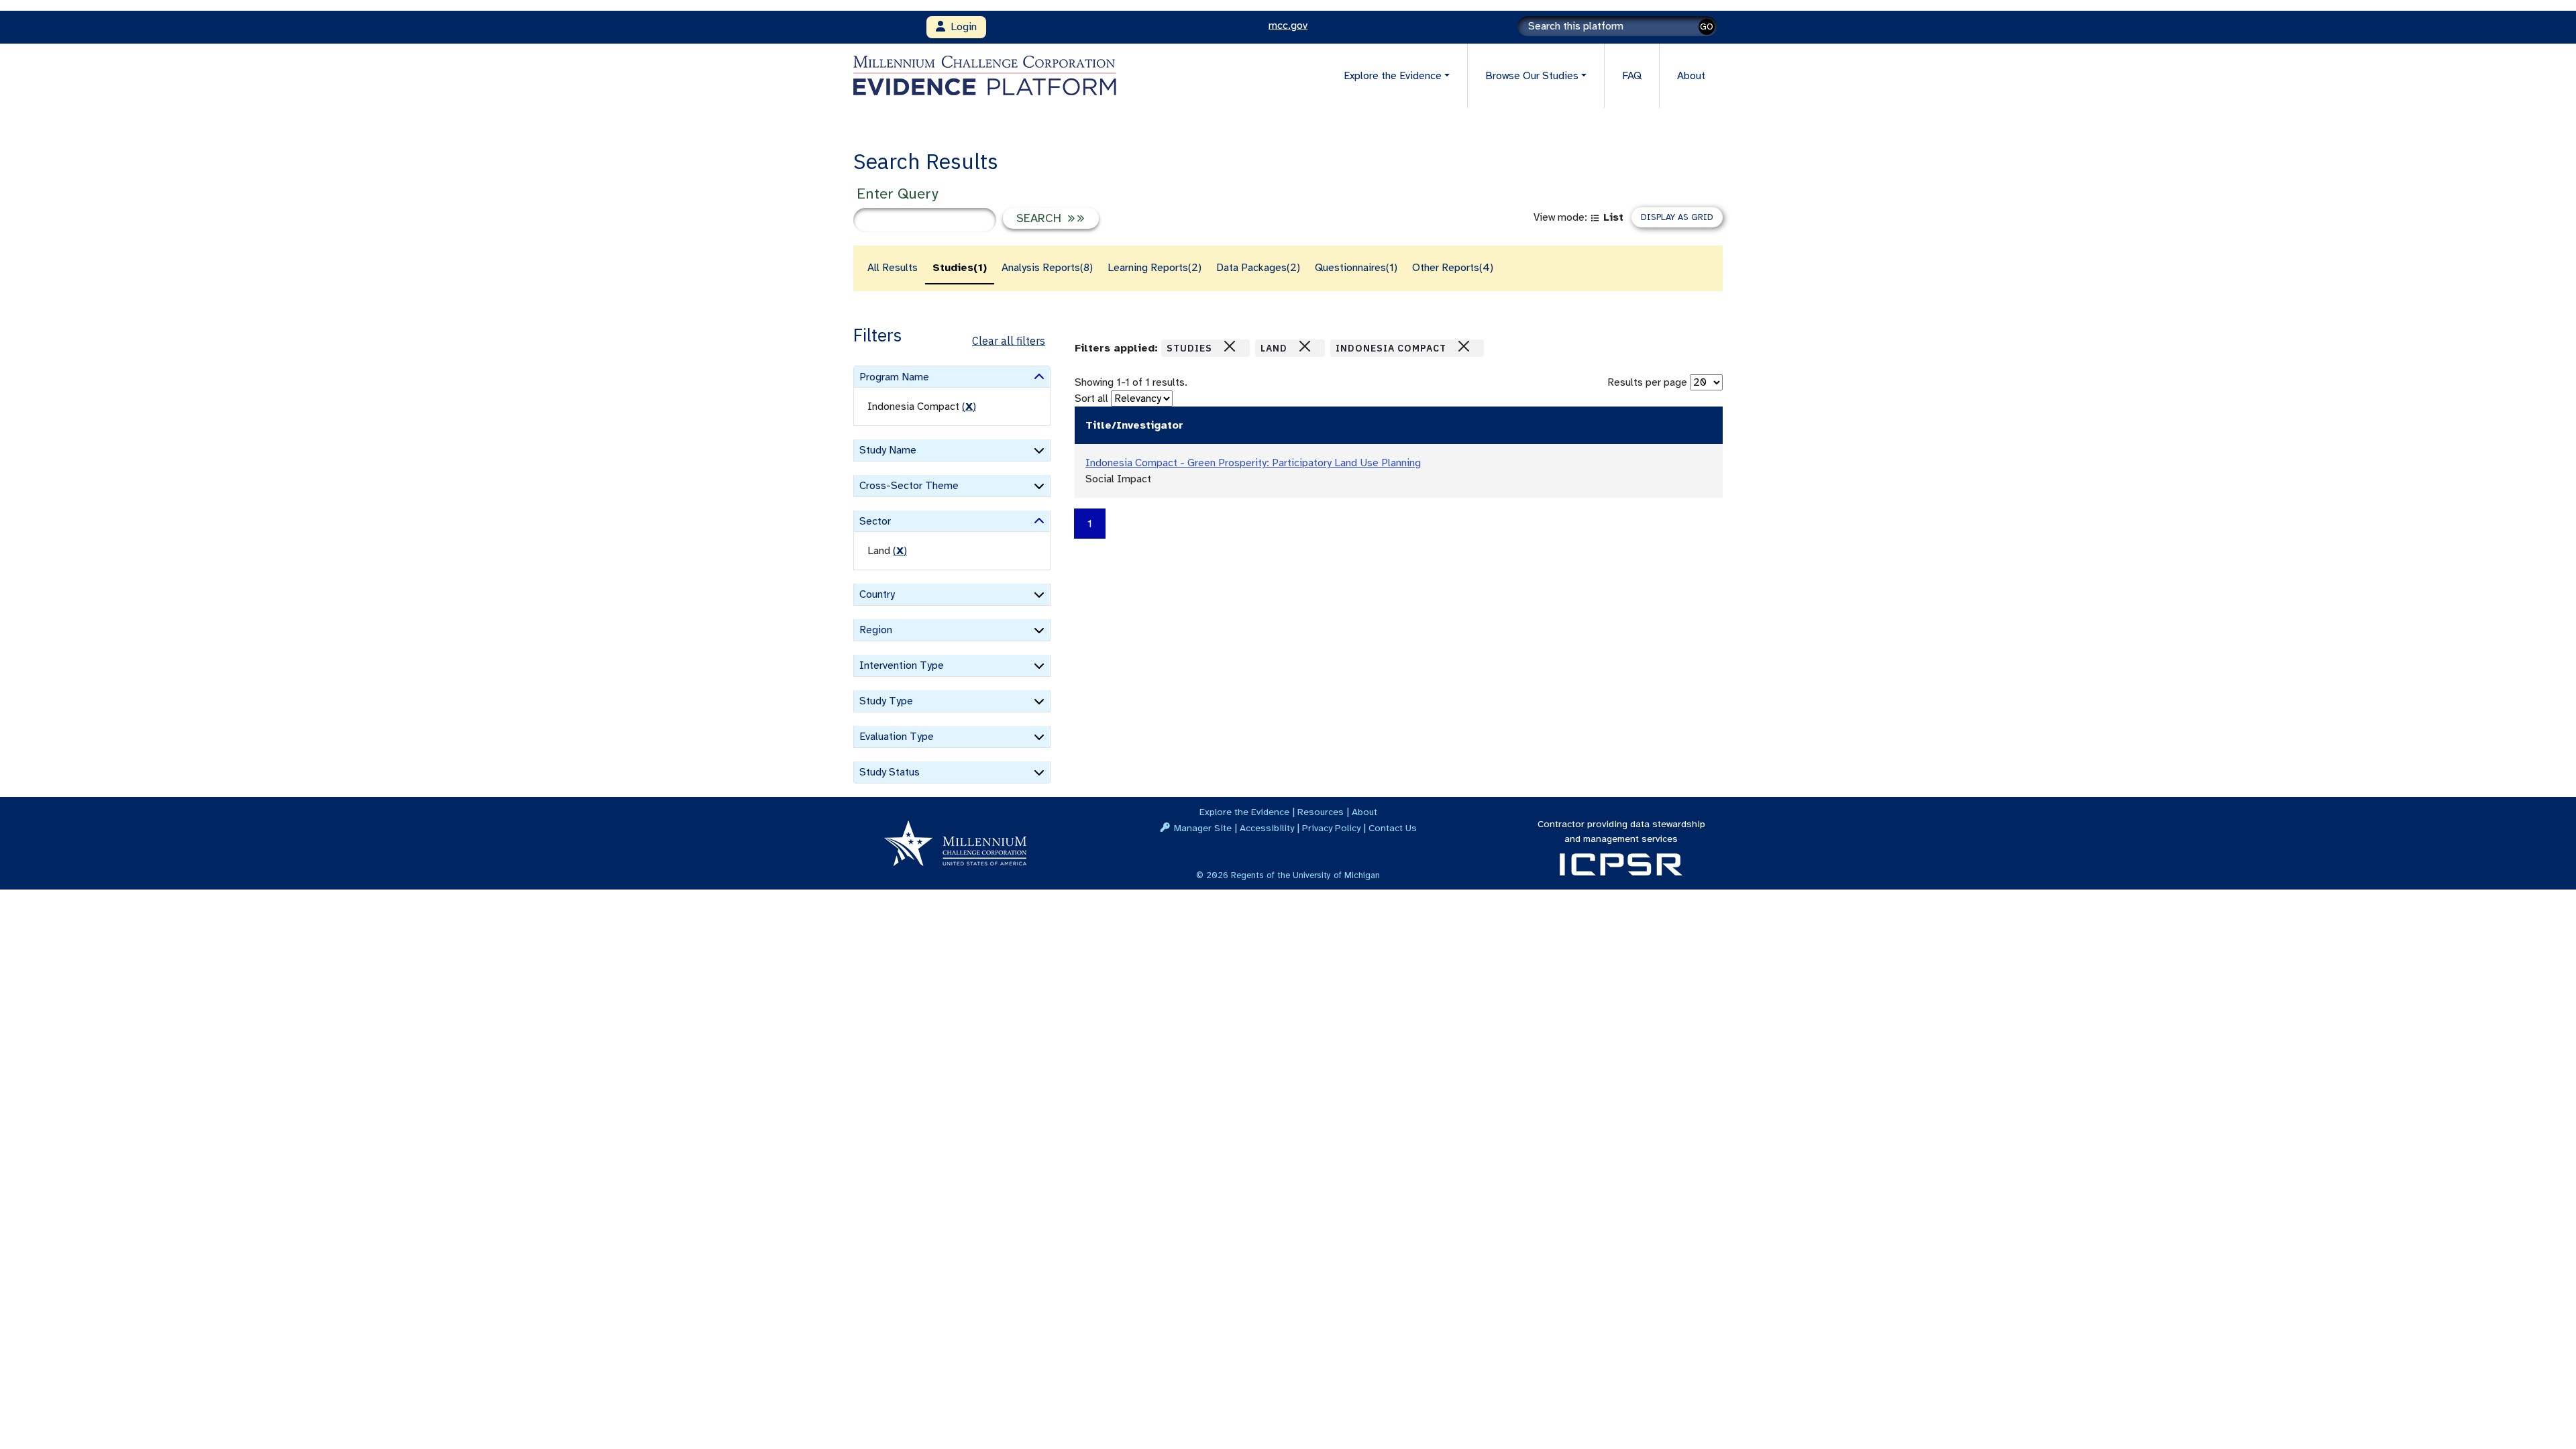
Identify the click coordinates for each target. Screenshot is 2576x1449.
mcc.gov (1288, 25)
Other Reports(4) (1453, 268)
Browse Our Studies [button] (1532, 76)
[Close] (1230, 346)
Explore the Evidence (1244, 812)
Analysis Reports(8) (1047, 268)
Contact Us (1393, 828)
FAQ (1632, 76)
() (969, 407)
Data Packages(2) (1258, 268)
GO (1707, 26)
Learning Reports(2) (1155, 268)
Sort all (1091, 398)
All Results (893, 268)
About (1691, 76)
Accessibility (1267, 828)
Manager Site (1203, 828)
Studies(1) (960, 268)
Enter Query (897, 194)
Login (961, 27)
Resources (1321, 812)
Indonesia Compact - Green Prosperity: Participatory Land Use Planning (1253, 463)
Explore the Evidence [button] (1393, 76)
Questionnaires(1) (1356, 268)
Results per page (1647, 382)
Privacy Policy (1331, 828)
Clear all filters (1009, 341)
